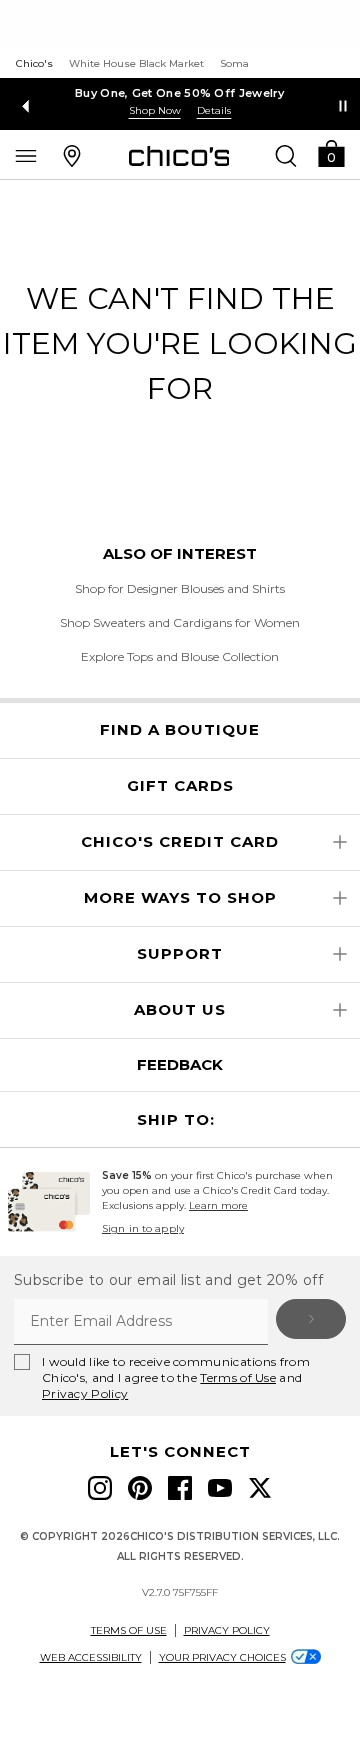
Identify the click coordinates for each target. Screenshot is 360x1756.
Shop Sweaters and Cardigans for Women (180, 622)
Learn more (218, 1205)
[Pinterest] (140, 1488)
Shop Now (155, 110)
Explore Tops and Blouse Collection (180, 656)
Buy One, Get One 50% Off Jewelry (180, 93)
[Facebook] (180, 1488)
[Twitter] (260, 1488)
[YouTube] (220, 1488)
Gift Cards (180, 786)
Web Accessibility (91, 1657)
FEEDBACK (180, 1064)
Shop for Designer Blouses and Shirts (180, 588)
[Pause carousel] (343, 106)
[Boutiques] (72, 155)
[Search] (286, 155)
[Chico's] (179, 156)
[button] (331, 152)
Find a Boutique (180, 730)
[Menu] (26, 155)
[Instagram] (100, 1488)
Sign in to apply (143, 1228)
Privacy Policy (85, 1393)
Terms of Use (238, 1377)
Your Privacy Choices (222, 1657)
